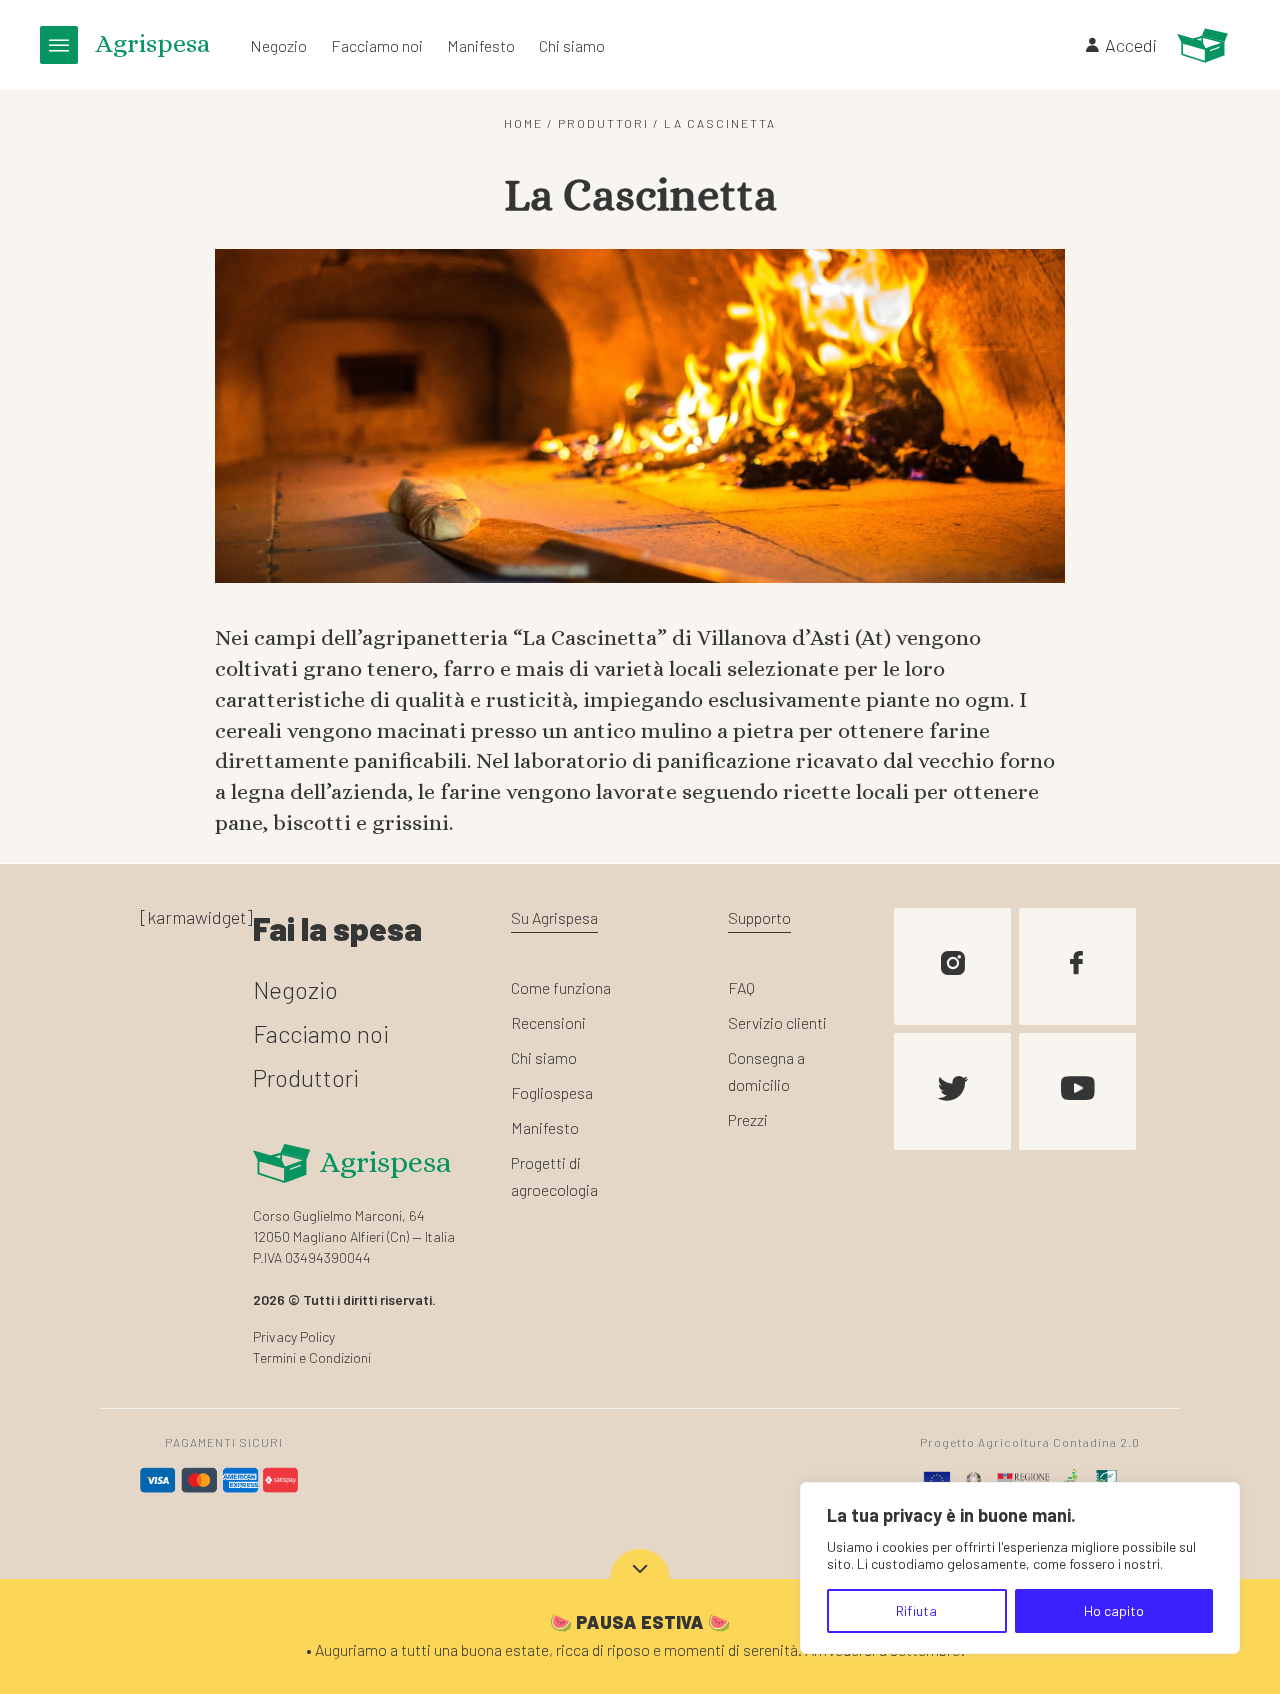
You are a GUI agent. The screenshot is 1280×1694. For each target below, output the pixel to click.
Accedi (1131, 45)
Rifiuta (916, 1610)
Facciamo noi (377, 45)
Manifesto (481, 45)
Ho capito (1114, 1610)
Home (523, 123)
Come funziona (561, 987)
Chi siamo (572, 45)
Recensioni (548, 1022)
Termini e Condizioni (312, 1357)
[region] (1020, 1568)
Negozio (278, 45)
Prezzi (748, 1119)
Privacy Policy (294, 1336)
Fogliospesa (552, 1092)
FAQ (741, 987)
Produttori (603, 123)
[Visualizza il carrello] (1202, 45)
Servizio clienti (777, 1022)
